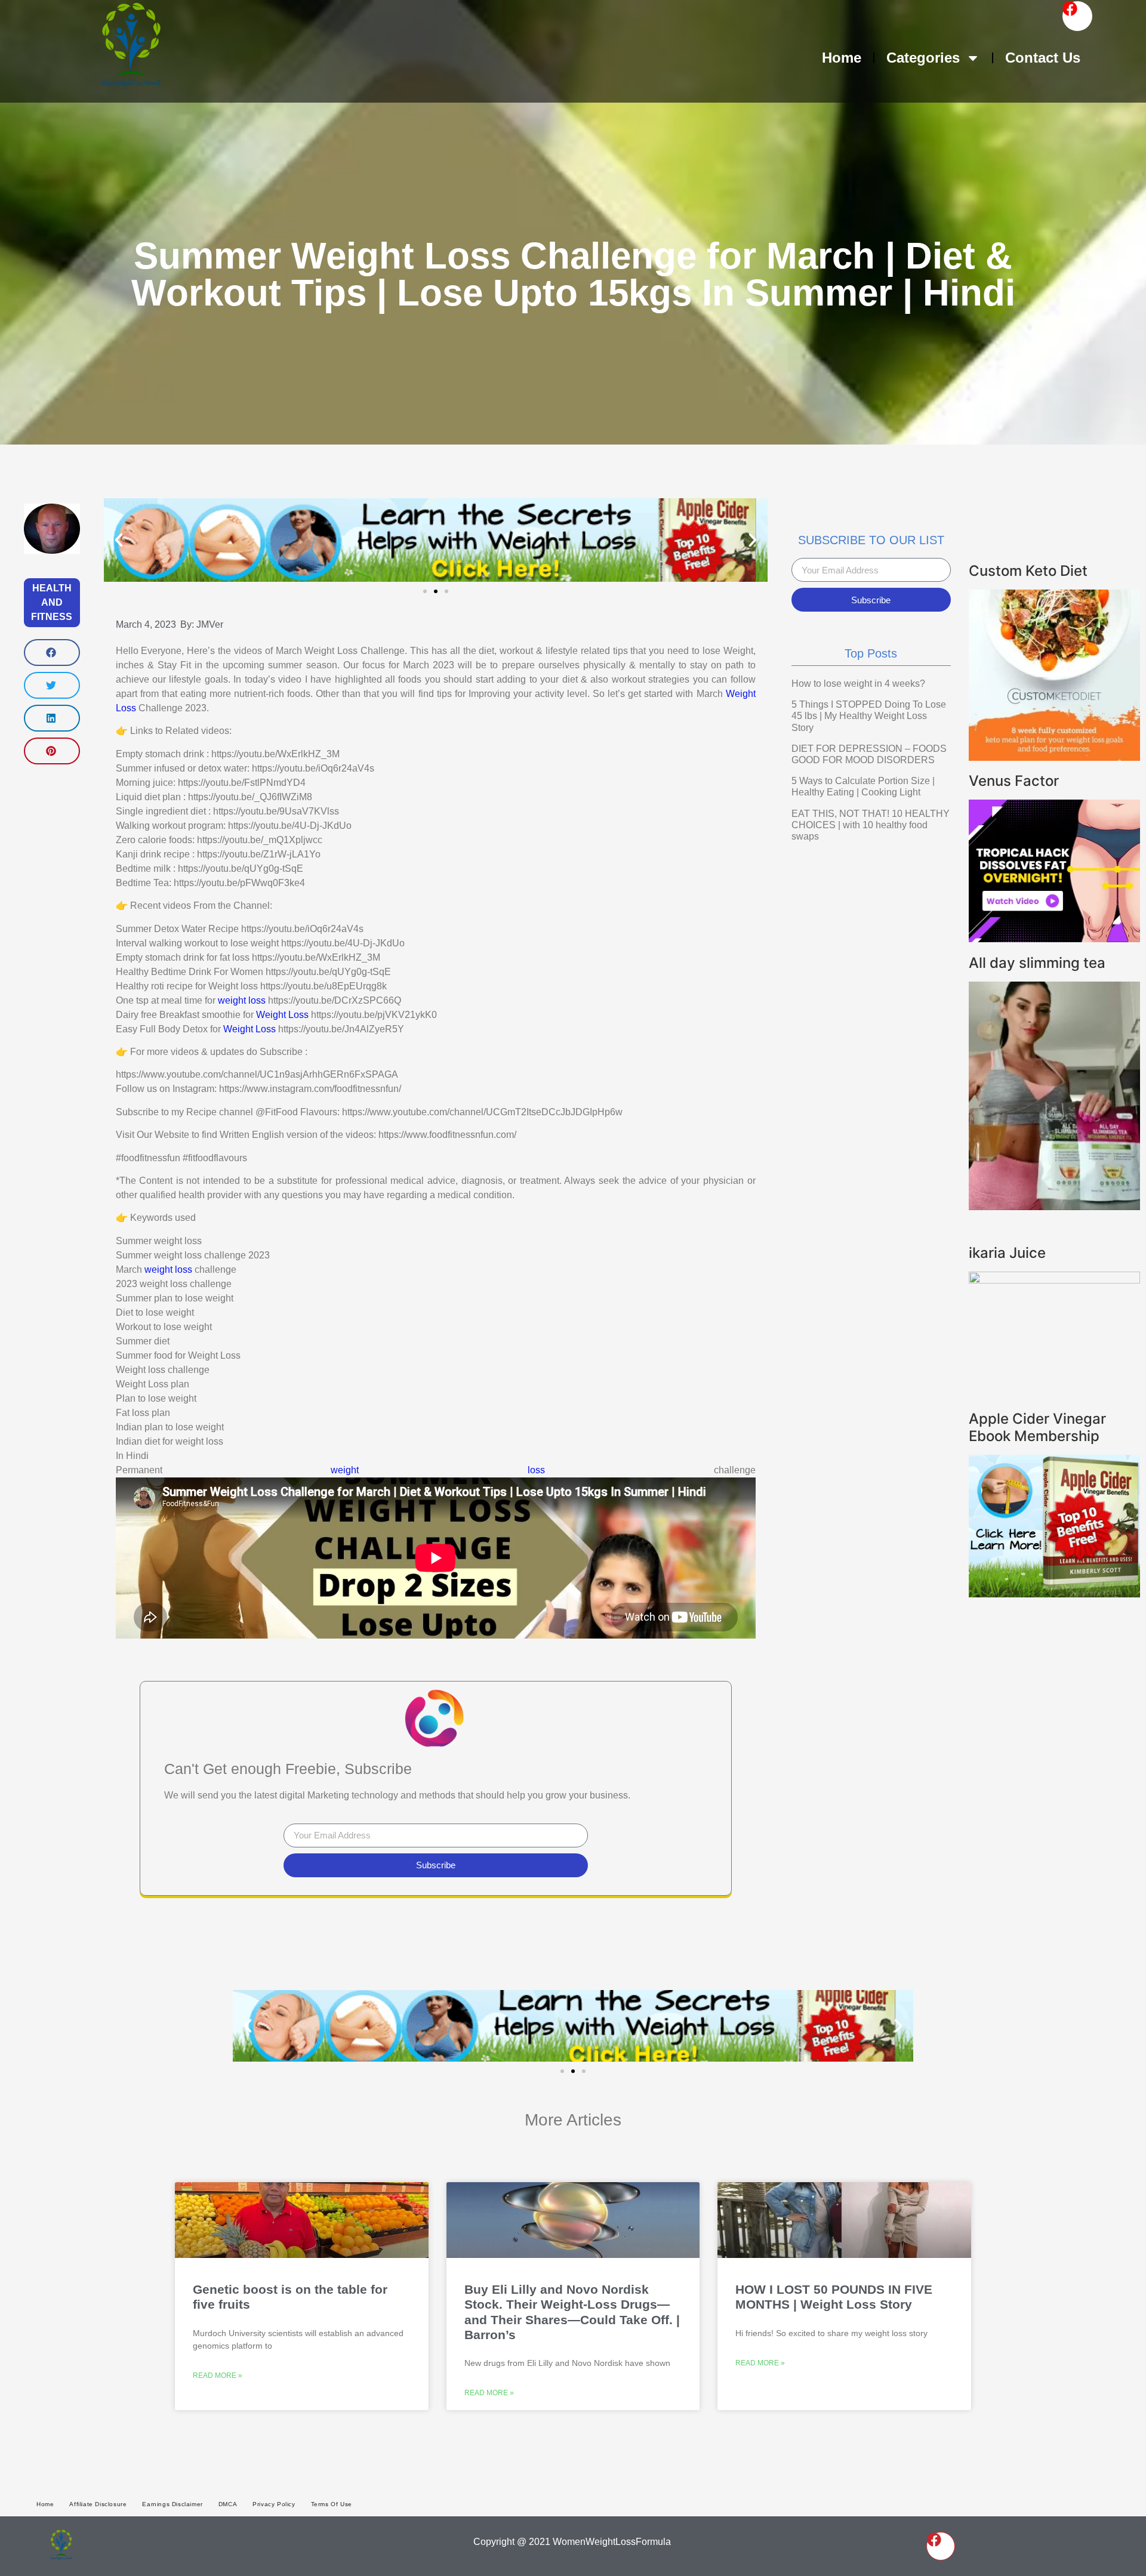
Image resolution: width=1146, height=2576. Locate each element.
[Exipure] (1054, 939)
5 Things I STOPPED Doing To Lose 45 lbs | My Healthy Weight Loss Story (869, 716)
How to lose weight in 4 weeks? (858, 684)
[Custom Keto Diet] (1054, 757)
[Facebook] (1077, 16)
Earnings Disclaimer (172, 2504)
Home (842, 58)
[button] (52, 653)
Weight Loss (282, 1015)
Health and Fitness (52, 602)
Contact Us (1043, 58)
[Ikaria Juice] (1054, 1280)
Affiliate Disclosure (98, 2504)
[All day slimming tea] (1054, 1207)
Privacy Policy (274, 2504)
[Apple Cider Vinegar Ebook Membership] (1054, 1594)
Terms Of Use (332, 2504)
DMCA (228, 2504)
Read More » (218, 2376)
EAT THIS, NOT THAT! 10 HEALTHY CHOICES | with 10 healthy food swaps (871, 825)
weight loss (242, 1000)
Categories (923, 58)
